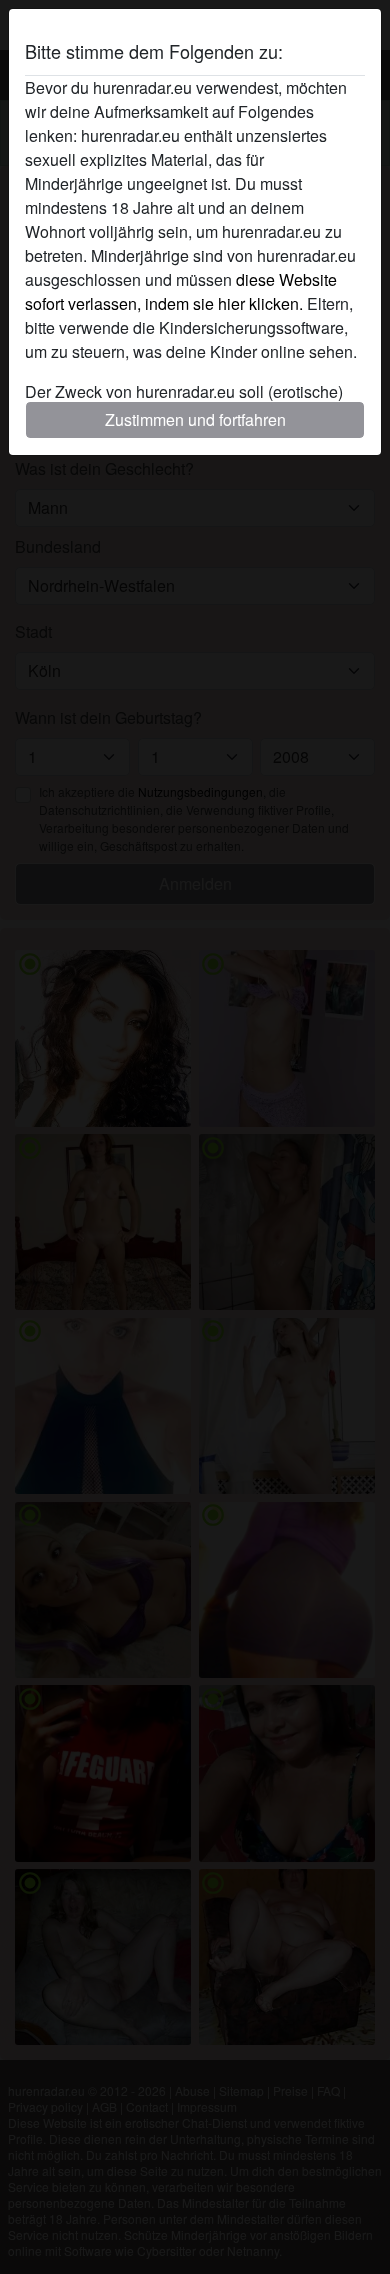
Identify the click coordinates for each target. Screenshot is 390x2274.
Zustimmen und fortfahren (195, 419)
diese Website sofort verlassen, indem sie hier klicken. (181, 291)
